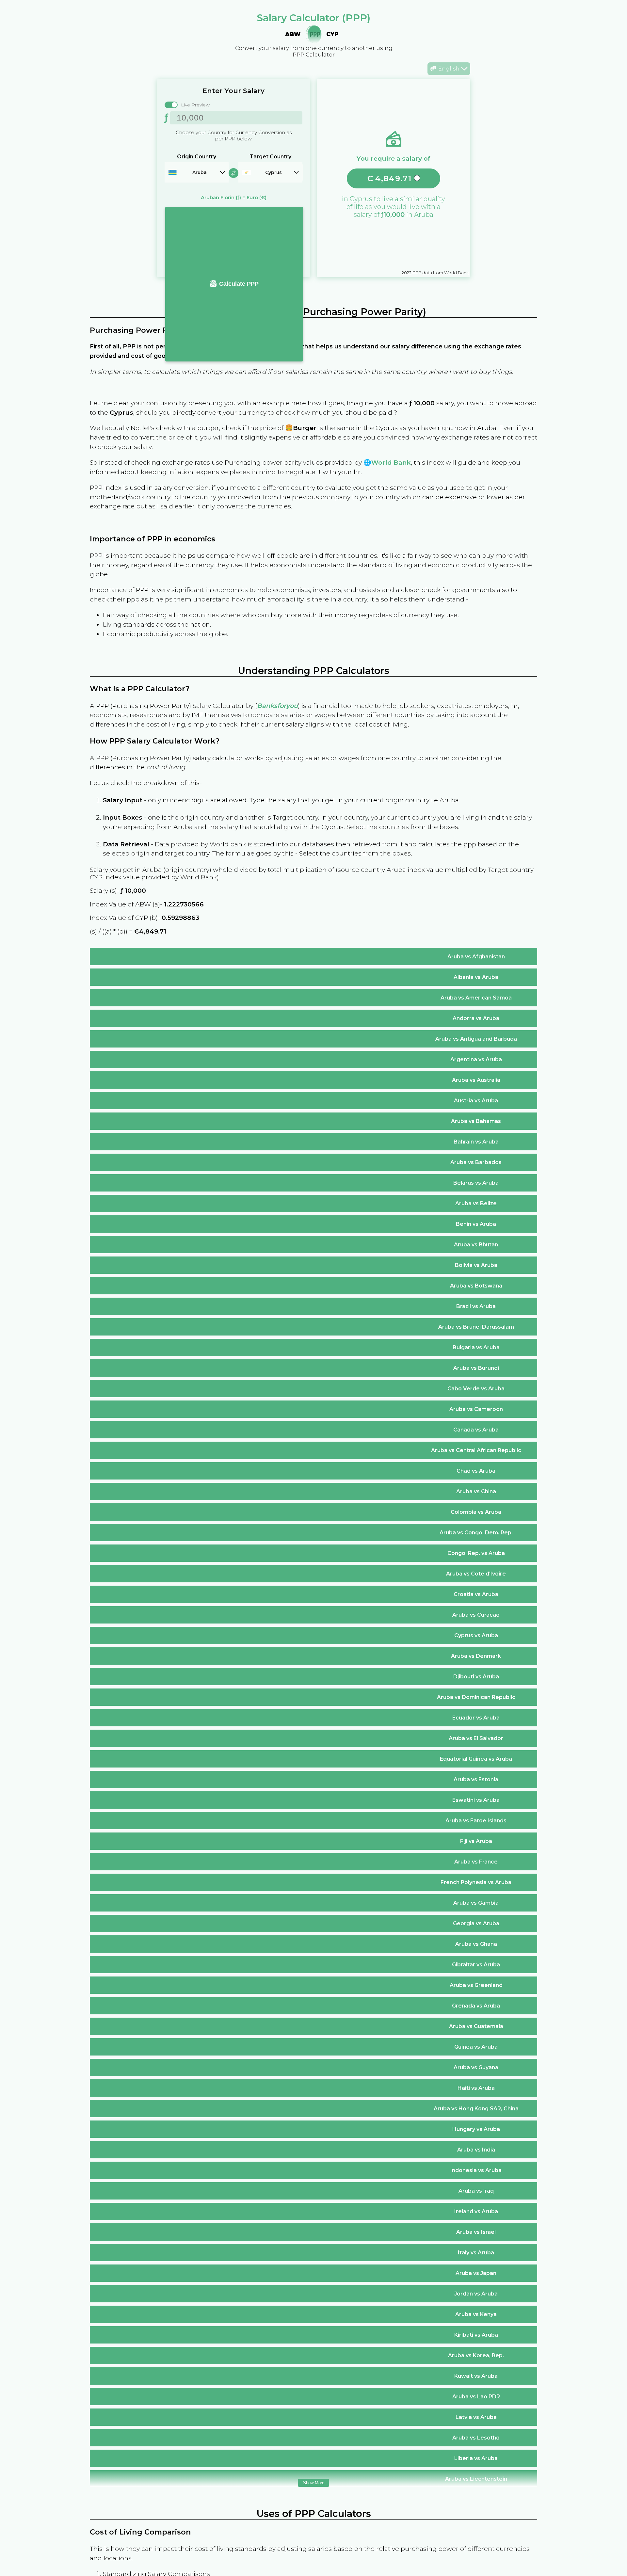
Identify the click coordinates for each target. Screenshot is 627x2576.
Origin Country (197, 157)
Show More (314, 2483)
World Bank (391, 462)
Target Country (270, 157)
